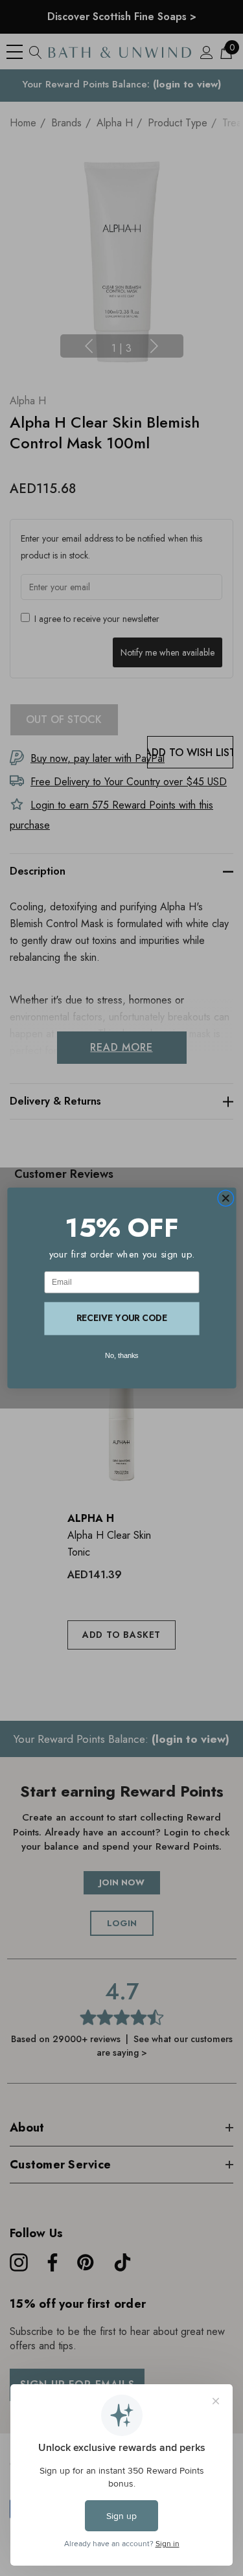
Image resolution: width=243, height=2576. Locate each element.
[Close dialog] (226, 1199)
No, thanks (122, 1355)
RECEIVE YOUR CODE (122, 1318)
